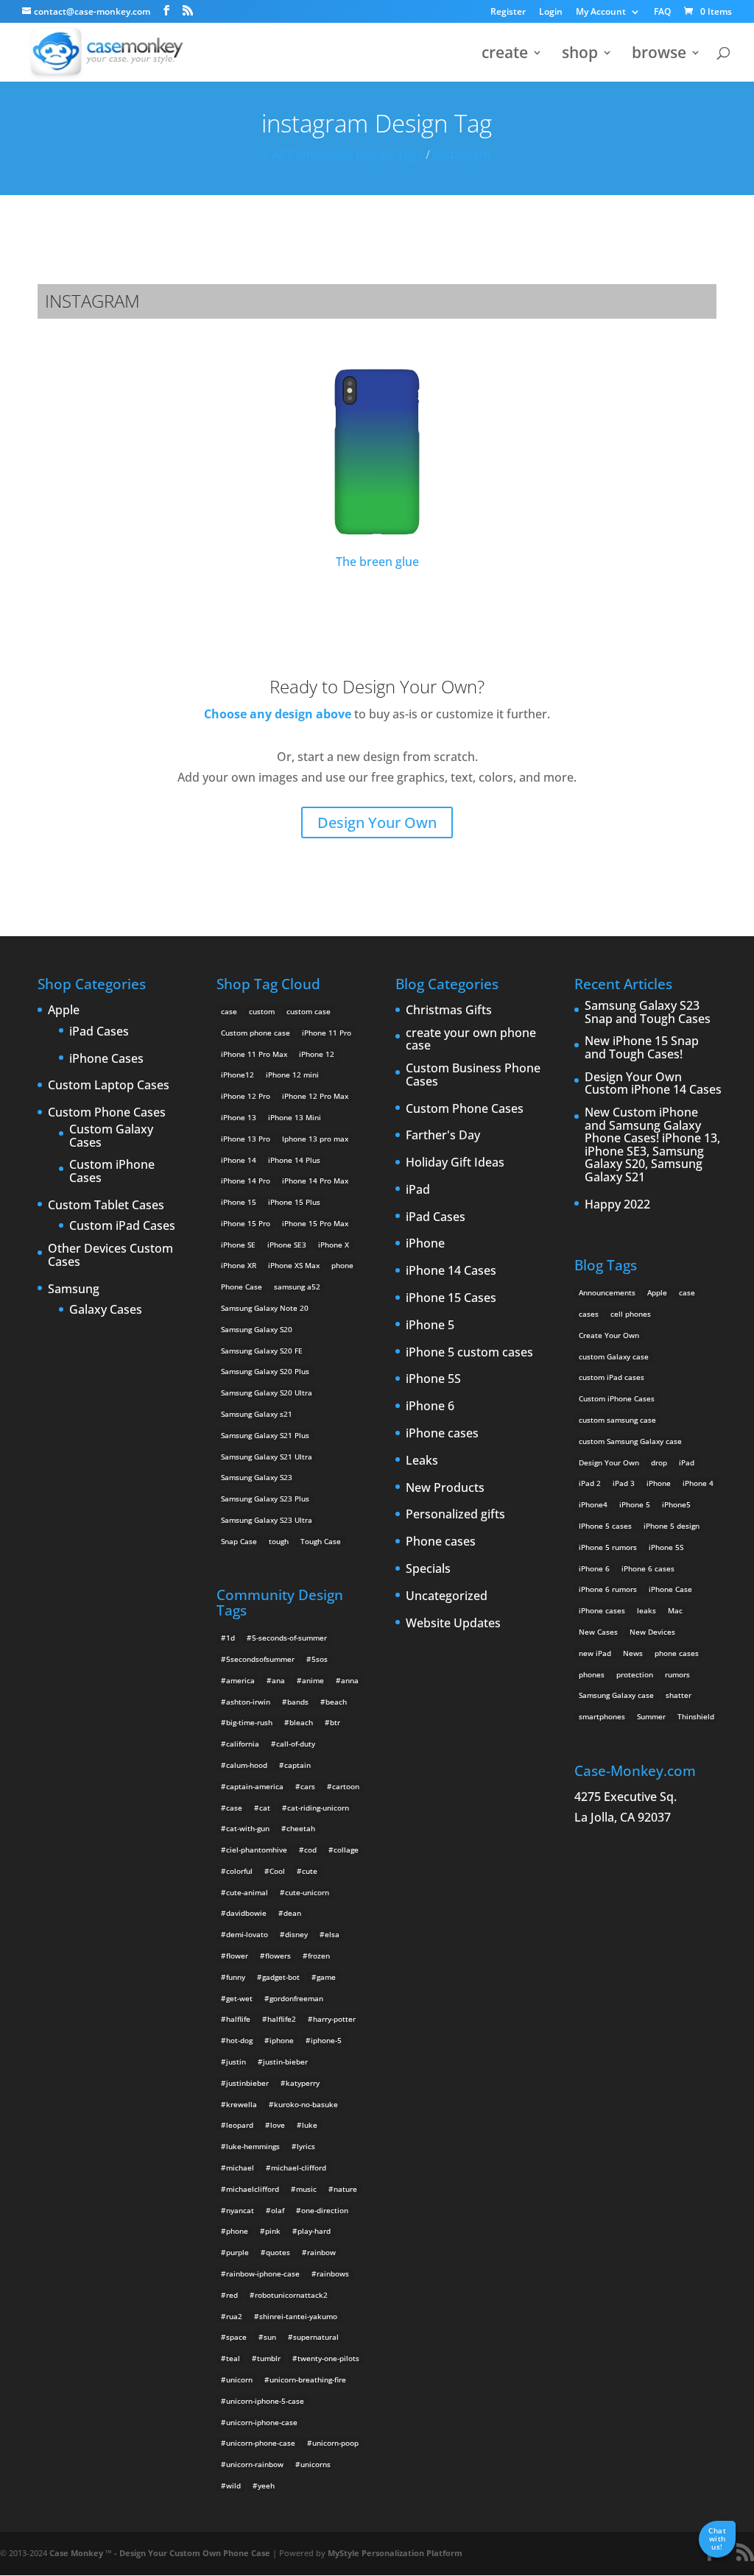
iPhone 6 (430, 1406)
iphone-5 (326, 2040)
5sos (320, 1659)
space (236, 2337)
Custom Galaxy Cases (111, 1136)
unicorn (239, 2379)
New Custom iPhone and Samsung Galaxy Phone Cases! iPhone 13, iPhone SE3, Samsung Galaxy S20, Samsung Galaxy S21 (652, 1145)
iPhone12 (237, 1075)
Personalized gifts (455, 1515)
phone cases (677, 1653)
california (243, 1744)
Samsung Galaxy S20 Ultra (267, 1393)
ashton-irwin (248, 1702)
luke (310, 2125)
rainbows (333, 2274)
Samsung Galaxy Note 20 (265, 1308)
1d (230, 1638)
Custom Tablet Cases (106, 1206)
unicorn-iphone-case (262, 2422)
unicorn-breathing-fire (308, 2379)
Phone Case (242, 1287)
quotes (278, 2252)
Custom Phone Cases (107, 1113)
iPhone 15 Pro (246, 1223)
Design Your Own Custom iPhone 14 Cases (653, 1084)
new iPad (595, 1653)
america (240, 1680)
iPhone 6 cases (648, 1568)
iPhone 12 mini (292, 1075)
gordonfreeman (296, 1998)
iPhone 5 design (672, 1526)
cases (589, 1314)
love (278, 2125)
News (633, 1653)
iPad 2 (590, 1483)
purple (237, 2252)
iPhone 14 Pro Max (315, 1181)
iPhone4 (593, 1504)
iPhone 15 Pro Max (315, 1223)
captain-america (255, 1786)
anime (313, 1680)
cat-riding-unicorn (318, 1808)
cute (310, 1871)
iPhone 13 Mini (295, 1117)
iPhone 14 (239, 1160)
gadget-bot (281, 1977)
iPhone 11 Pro (327, 1033)
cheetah (301, 1828)
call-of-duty (296, 1744)
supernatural (316, 2337)
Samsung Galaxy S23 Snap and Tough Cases (648, 1012)
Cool (277, 1871)
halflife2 (282, 2019)
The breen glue (377, 562)
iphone (282, 2040)
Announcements (607, 1292)
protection (635, 1674)
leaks (646, 1610)
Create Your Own (609, 1335)
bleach (301, 1722)
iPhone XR (239, 1265)
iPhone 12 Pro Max (315, 1096)
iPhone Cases (106, 1059)
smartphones (602, 1716)
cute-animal (247, 1892)
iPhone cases (442, 1434)
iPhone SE (238, 1245)
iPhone (425, 1244)
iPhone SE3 (287, 1245)
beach (336, 1702)
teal (233, 2358)
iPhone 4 (698, 1483)
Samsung (74, 1289)
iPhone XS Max (294, 1265)
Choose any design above (278, 714)
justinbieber (247, 2083)
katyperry (303, 2083)
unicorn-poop (335, 2443)
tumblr (269, 2358)
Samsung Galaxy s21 (257, 1414)
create (505, 55)
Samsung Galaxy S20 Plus (265, 1371)
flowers (278, 1956)
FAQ (662, 13)
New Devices (652, 1632)
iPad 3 (624, 1483)
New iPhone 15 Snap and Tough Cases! (642, 1048)
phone (342, 1265)
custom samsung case (617, 1420)
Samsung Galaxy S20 (257, 1329)
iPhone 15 (239, 1202)
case (229, 1011)
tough (279, 1541)
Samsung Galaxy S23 (257, 1477)
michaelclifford (253, 2189)
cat (265, 1808)
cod (310, 1850)
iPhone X (334, 1245)
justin (236, 2062)
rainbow (321, 2252)
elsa (332, 1934)
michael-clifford (299, 2168)
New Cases (598, 1632)
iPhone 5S (433, 1379)
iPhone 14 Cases (451, 1271)
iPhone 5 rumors (608, 1547)
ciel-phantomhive (257, 1850)
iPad (418, 1190)
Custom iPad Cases (122, 1226)
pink (273, 2231)
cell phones (631, 1314)
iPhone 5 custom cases (469, 1353)
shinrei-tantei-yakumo (298, 2316)
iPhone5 (676, 1504)
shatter (679, 1695)
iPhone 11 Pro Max (254, 1054)
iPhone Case (670, 1589)
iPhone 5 (430, 1326)
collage (346, 1850)
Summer (651, 1716)
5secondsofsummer (260, 1659)
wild (233, 2485)
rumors (677, 1674)
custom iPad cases (612, 1377)
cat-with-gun (248, 1828)
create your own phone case (471, 1040)
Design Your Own (377, 822)
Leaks (422, 1461)
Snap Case (239, 1541)
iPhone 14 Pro (246, 1181)
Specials (428, 1569)
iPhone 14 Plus (294, 1160)
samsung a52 (297, 1287)
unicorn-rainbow (255, 2464)
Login (551, 13)
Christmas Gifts (449, 1011)
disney (296, 1934)
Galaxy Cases (106, 1310)
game (326, 1977)
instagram (462, 155)
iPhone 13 (239, 1117)
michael (240, 2168)
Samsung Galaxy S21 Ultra (267, 1457)
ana (278, 1680)
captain (297, 1765)
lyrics (306, 2146)
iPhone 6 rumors (608, 1589)
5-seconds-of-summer (289, 1638)
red (232, 2295)
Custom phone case (256, 1033)
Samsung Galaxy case (616, 1695)
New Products (445, 1488)
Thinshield (696, 1716)
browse (659, 55)
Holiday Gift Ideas (455, 1163)
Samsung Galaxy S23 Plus (265, 1498)
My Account (601, 13)
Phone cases (441, 1542)
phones (592, 1674)
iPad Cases (99, 1032)
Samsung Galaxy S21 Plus (265, 1435)
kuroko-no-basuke (306, 2104)
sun (270, 2337)
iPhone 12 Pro (246, 1096)
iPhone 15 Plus (294, 1202)
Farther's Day (443, 1136)
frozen (319, 1956)
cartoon (346, 1786)
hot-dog (239, 2040)
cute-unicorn (307, 1892)
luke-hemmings (253, 2146)
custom (262, 1011)
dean (292, 1913)
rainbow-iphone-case (263, 2274)
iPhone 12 (317, 1054)
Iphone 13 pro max (315, 1139)
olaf (278, 2210)
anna (350, 1680)
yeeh (266, 2485)
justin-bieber (285, 2062)
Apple (64, 1011)
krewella (242, 2104)
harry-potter (334, 2019)
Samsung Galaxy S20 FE (262, 1351)
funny (236, 1977)
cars (308, 1786)
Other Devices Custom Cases (110, 1255)
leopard (240, 2125)
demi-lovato (247, 1934)
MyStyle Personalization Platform (395, 2553)
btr (335, 1722)
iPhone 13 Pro (246, 1139)
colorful (239, 1871)
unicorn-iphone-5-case (265, 2401)
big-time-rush (249, 1722)
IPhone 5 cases (605, 1526)
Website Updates (453, 1624)
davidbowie (246, 1913)
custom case (309, 1011)
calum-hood (247, 1765)
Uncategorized (447, 1596)
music (306, 2189)
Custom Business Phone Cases (473, 1075)
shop (580, 55)
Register (508, 13)
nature (345, 2189)
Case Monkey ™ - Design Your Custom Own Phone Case (160, 2553)
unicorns (316, 2464)
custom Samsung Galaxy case (630, 1441)
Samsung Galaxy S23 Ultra (267, 1520)
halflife (238, 2019)
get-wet (239, 1998)
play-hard (314, 2231)
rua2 (234, 2316)
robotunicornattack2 (291, 2295)
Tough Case (321, 1541)
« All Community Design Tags (343, 155)
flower (237, 1956)
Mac (675, 1610)
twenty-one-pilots (328, 2358)
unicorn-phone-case (261, 2443)
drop (659, 1462)
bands (298, 1702)
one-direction (325, 2210)
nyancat (240, 2210)
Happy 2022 (617, 1205)
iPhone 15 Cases (451, 1298)
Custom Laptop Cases (109, 1086)
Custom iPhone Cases (112, 1171)
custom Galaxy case (614, 1356)
